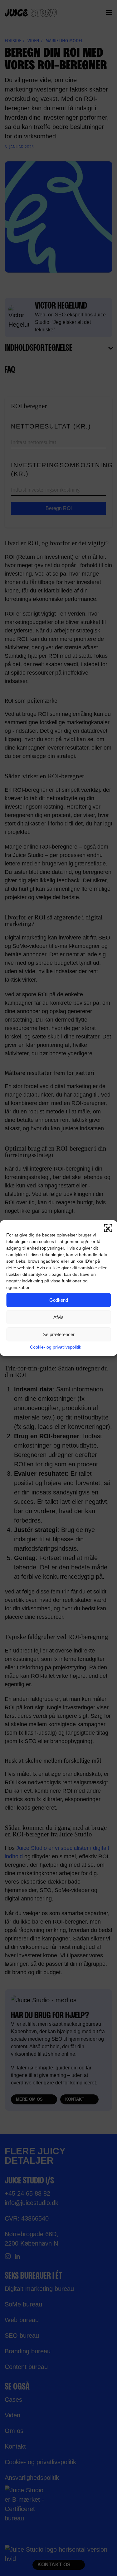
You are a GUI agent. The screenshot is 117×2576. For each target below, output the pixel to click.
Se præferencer (59, 1334)
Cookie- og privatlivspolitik (56, 1347)
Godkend (59, 1300)
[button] (108, 1228)
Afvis (58, 1317)
